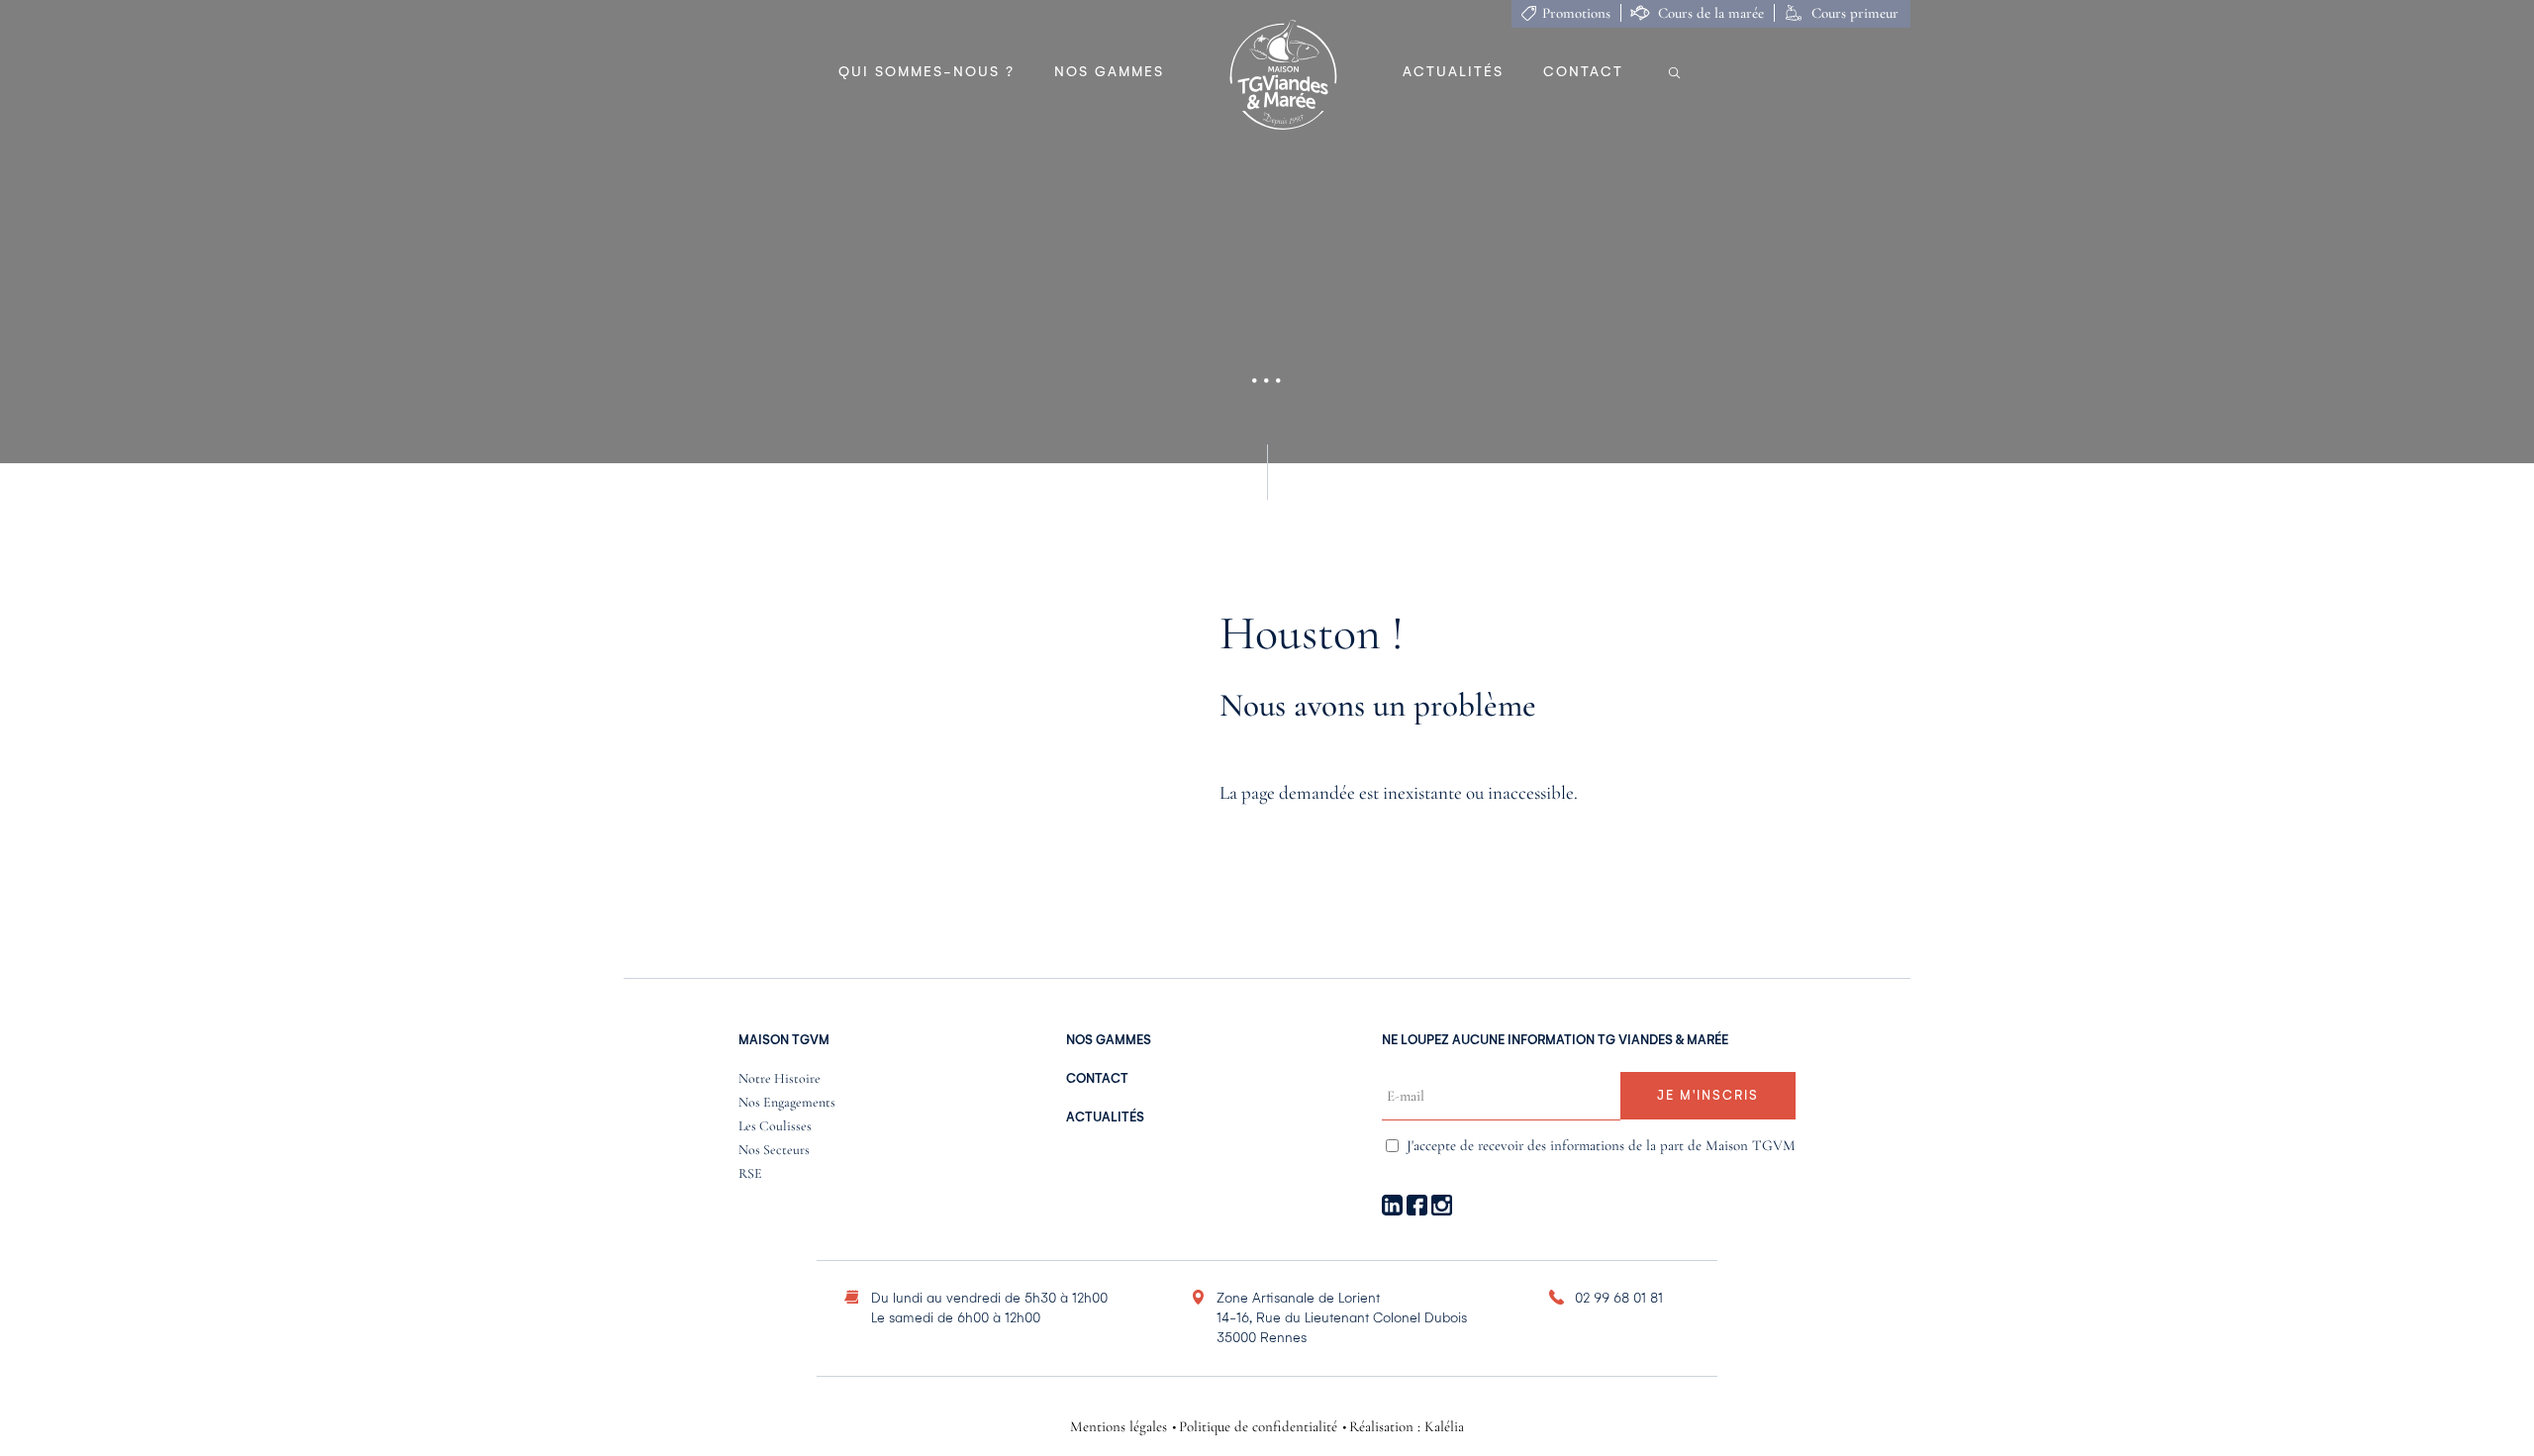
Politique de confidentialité (1258, 1427)
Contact (1583, 72)
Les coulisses (775, 1127)
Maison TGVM (784, 1040)
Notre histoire (780, 1079)
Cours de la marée (1711, 13)
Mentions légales (1119, 1427)
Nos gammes (1109, 72)
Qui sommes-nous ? (926, 72)
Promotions (1576, 13)
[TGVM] (1283, 76)
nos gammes (1109, 1040)
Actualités (1453, 72)
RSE (750, 1174)
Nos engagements (787, 1103)
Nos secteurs (774, 1151)
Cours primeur (1855, 13)
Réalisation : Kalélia (1407, 1427)
